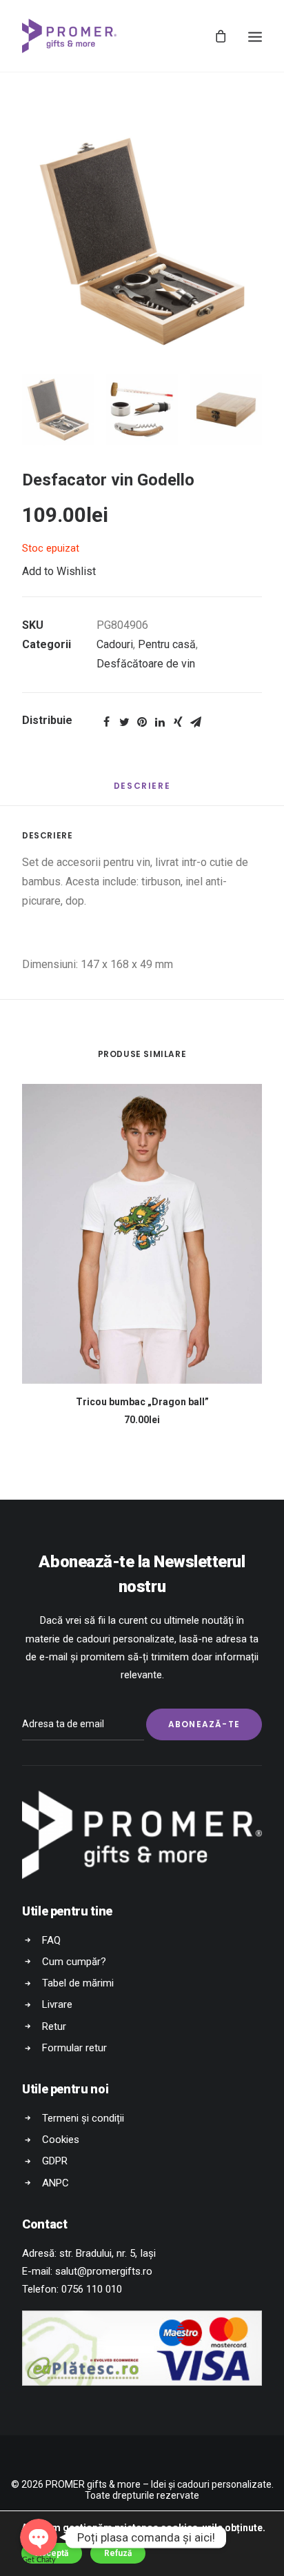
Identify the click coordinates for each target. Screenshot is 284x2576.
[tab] (142, 791)
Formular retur (74, 2048)
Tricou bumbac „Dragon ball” (142, 1402)
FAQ (51, 1940)
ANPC (55, 2183)
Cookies (61, 2140)
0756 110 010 (92, 2289)
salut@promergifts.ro (104, 2271)
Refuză (118, 2553)
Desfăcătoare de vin (146, 664)
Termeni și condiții (83, 2118)
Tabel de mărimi (78, 1983)
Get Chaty (39, 2560)
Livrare (57, 2004)
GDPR (55, 2161)
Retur (54, 2026)
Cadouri (115, 644)
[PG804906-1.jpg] (142, 241)
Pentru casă (167, 644)
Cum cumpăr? (74, 1962)
